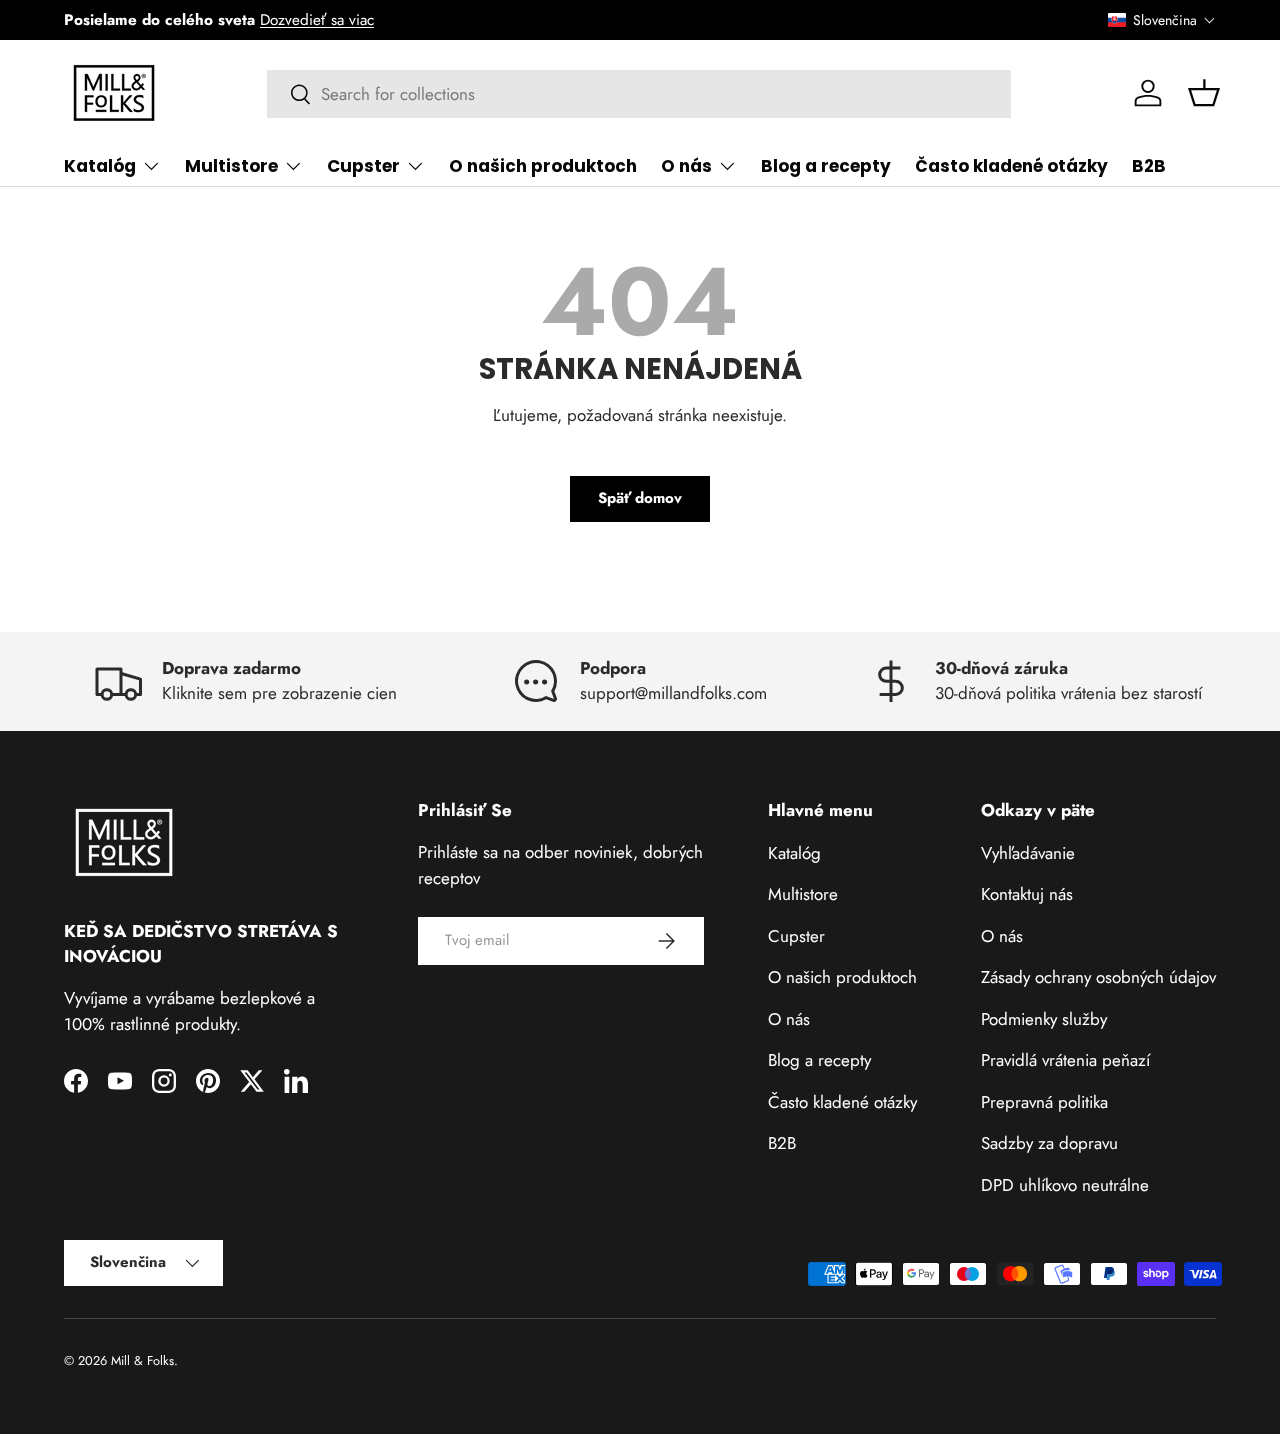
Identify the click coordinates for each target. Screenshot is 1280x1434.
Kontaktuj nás (1027, 894)
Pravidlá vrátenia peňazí (1065, 1060)
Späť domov (640, 498)
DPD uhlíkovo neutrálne (1065, 1184)
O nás (686, 166)
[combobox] (639, 94)
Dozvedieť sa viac (317, 20)
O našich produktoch (543, 166)
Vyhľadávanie (1028, 852)
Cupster (363, 166)
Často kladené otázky (1011, 166)
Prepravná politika (1044, 1101)
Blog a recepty (826, 166)
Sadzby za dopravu (1049, 1143)
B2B (1149, 166)
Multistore (231, 166)
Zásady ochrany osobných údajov (1098, 977)
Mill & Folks (142, 1360)
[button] (1162, 20)
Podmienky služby (1044, 1018)
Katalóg (100, 166)
